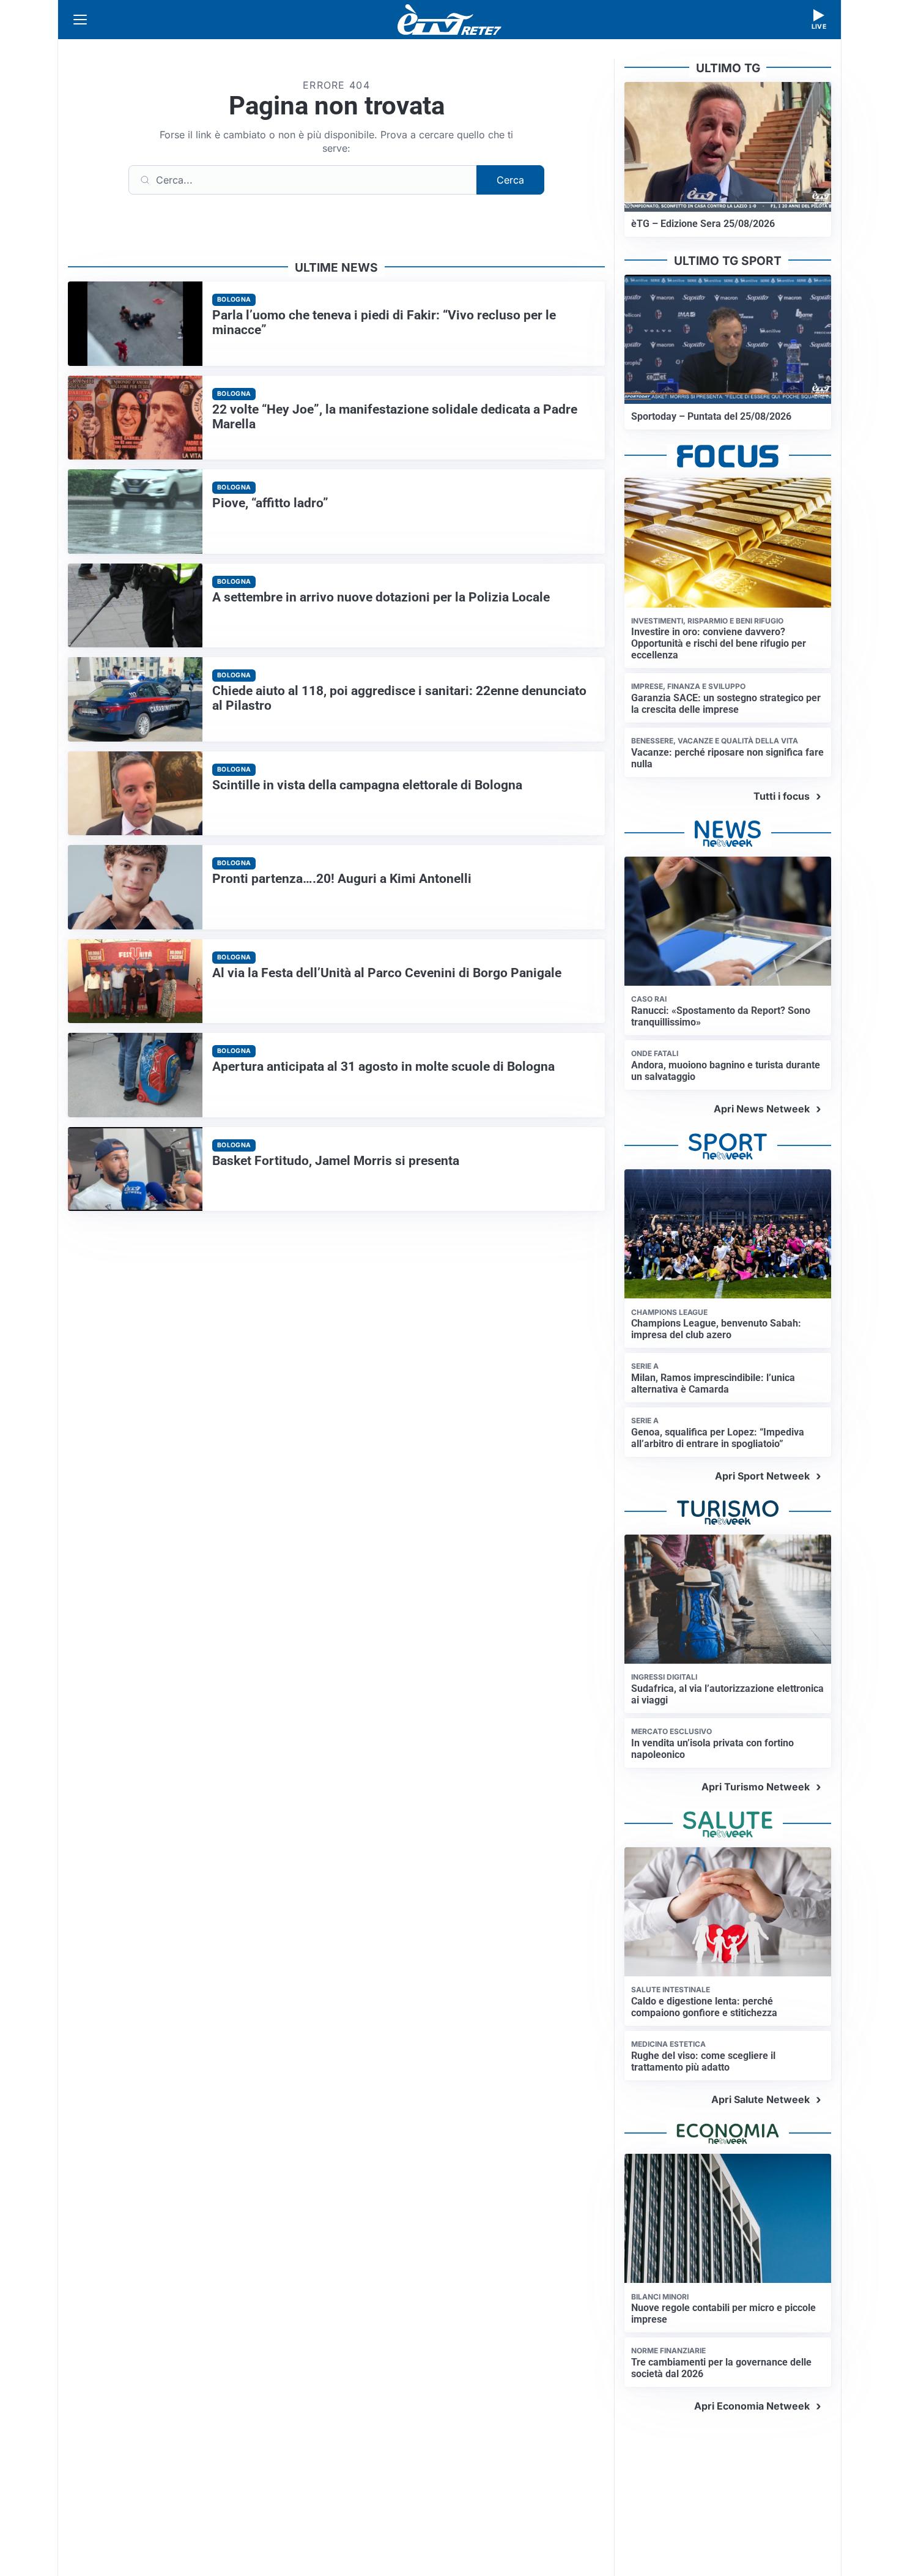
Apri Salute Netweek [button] (760, 2099)
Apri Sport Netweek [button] (762, 1476)
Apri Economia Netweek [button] (752, 2406)
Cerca (510, 180)
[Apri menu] (80, 20)
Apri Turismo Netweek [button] (756, 1787)
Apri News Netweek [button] (762, 1109)
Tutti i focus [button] (782, 796)
